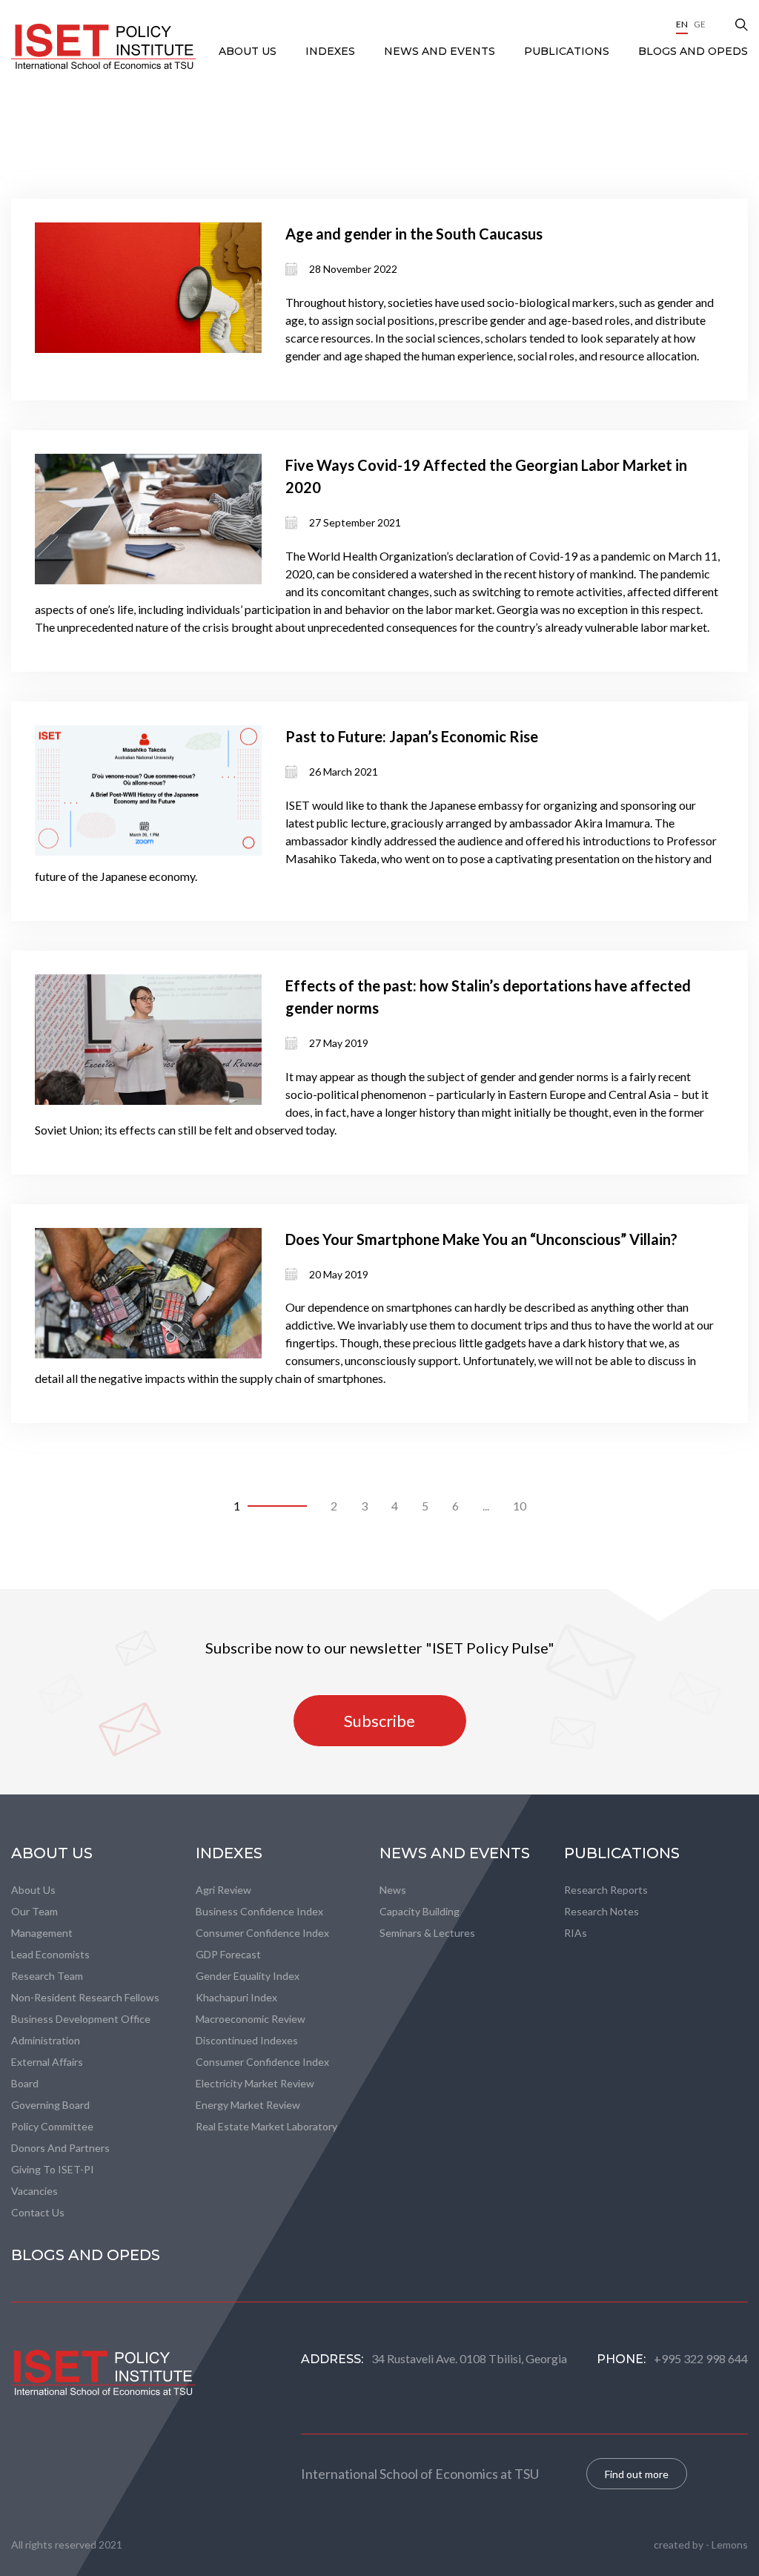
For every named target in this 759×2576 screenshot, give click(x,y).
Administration (46, 2040)
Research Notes (601, 1911)
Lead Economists (50, 1954)
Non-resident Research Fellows (85, 1997)
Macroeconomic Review (251, 2019)
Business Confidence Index (259, 1911)
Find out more (637, 2474)
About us (33, 1890)
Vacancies (34, 2191)
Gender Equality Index (248, 1976)
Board (25, 2083)
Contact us (38, 2212)
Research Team (47, 1976)
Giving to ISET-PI (53, 2169)
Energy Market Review (248, 2105)
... (486, 1506)
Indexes (332, 51)
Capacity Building (420, 1911)
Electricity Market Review (255, 2083)
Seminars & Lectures (427, 1933)
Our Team (34, 1911)
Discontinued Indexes (247, 2040)
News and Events (441, 51)
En (682, 24)
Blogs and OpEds (693, 51)
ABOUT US (249, 51)
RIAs (576, 1933)
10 (520, 1506)
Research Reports (606, 1890)
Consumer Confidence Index (262, 1933)
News (393, 1890)
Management (42, 1933)
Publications (568, 51)
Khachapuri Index (236, 1997)
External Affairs (47, 2062)
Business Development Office (81, 2019)
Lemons (730, 2544)
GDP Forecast (228, 1954)
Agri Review (223, 1890)
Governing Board (50, 2105)
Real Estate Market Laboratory (266, 2126)
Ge (700, 24)
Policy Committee (52, 2126)
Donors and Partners (60, 2148)
